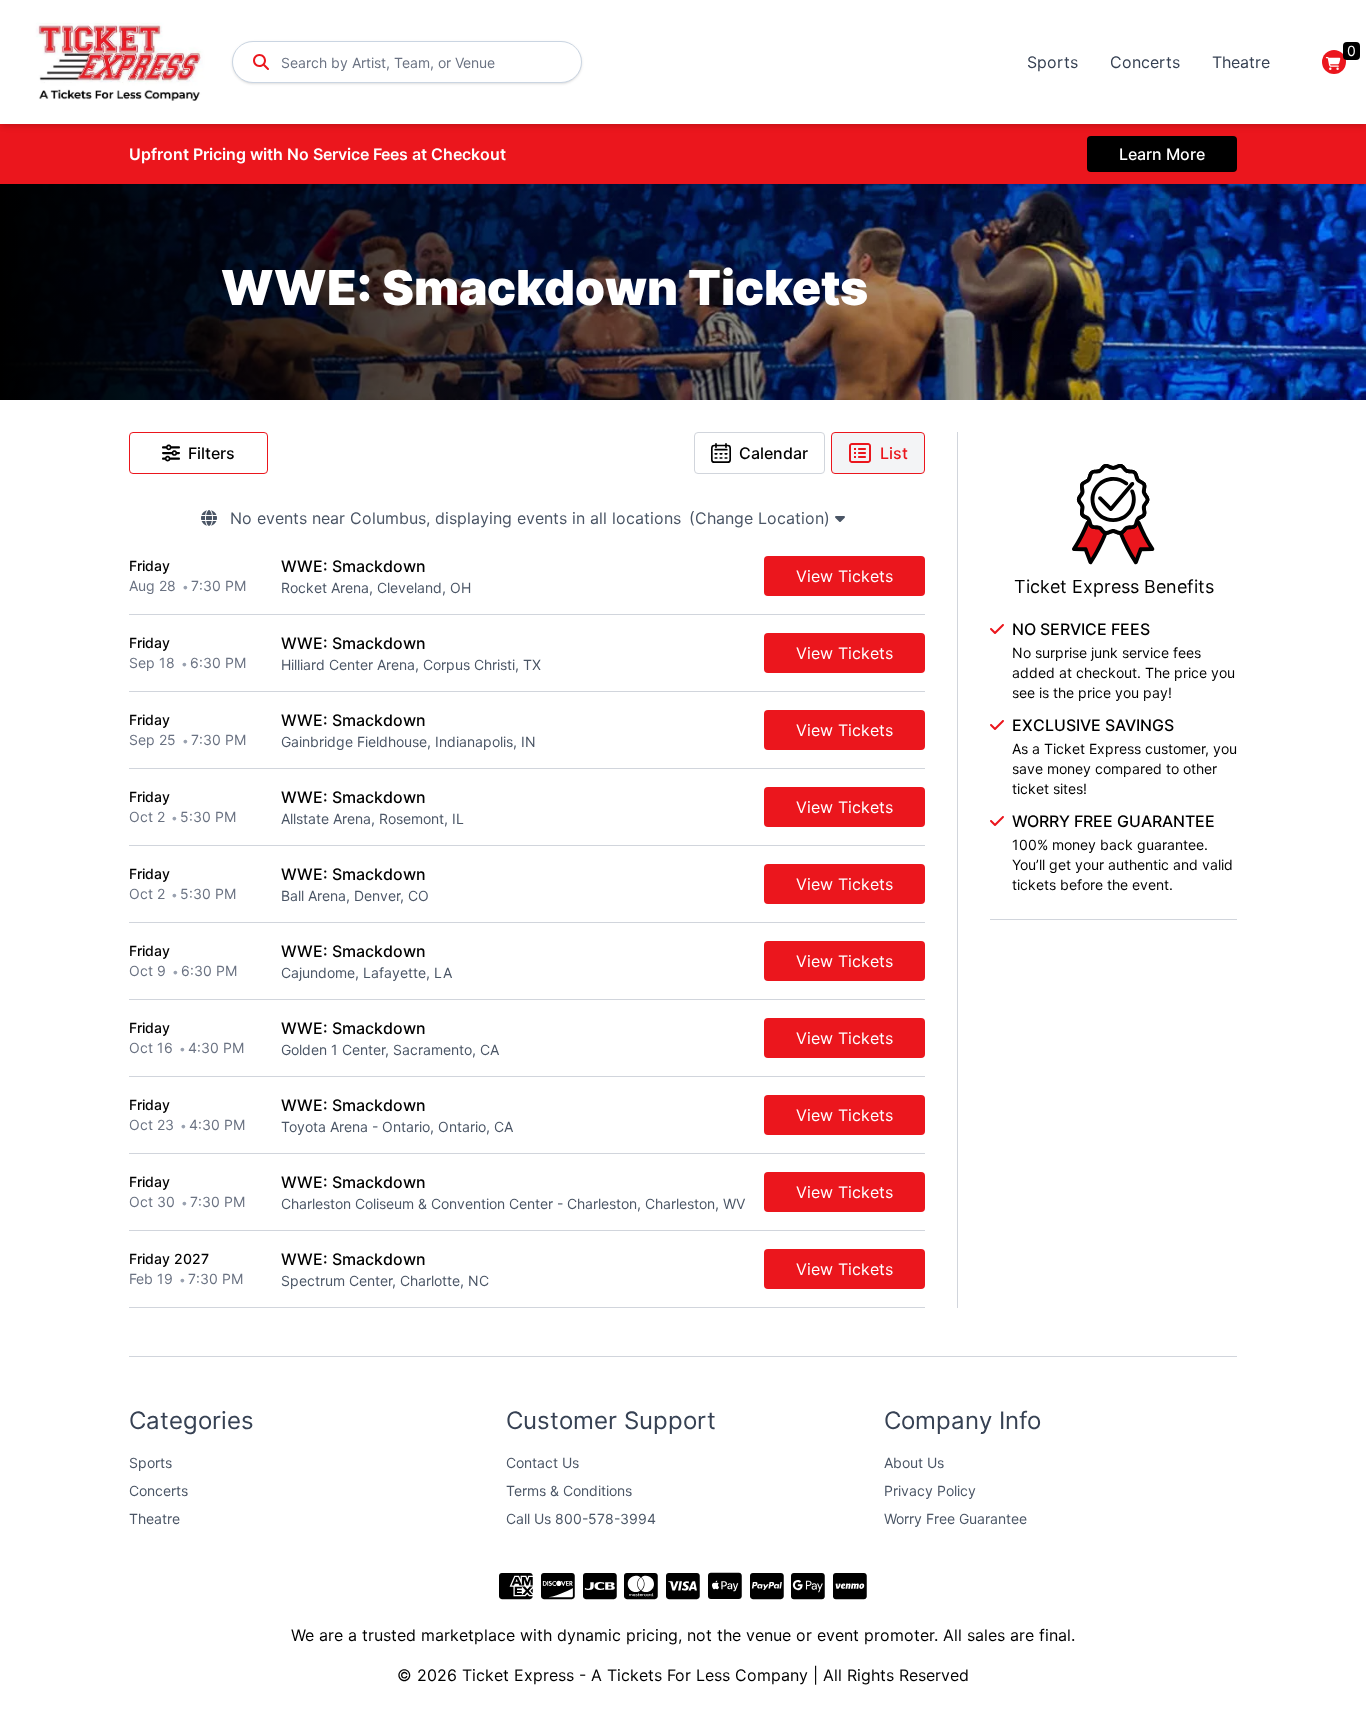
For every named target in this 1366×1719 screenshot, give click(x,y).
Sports (1052, 62)
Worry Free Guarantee (955, 1518)
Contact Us (542, 1462)
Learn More (1162, 154)
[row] (527, 576)
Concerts (1145, 62)
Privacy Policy (930, 1490)
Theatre (1241, 62)
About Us (914, 1462)
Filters (211, 453)
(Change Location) (762, 518)
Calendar (773, 453)
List (894, 453)
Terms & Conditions (569, 1490)
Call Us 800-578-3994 (581, 1518)
